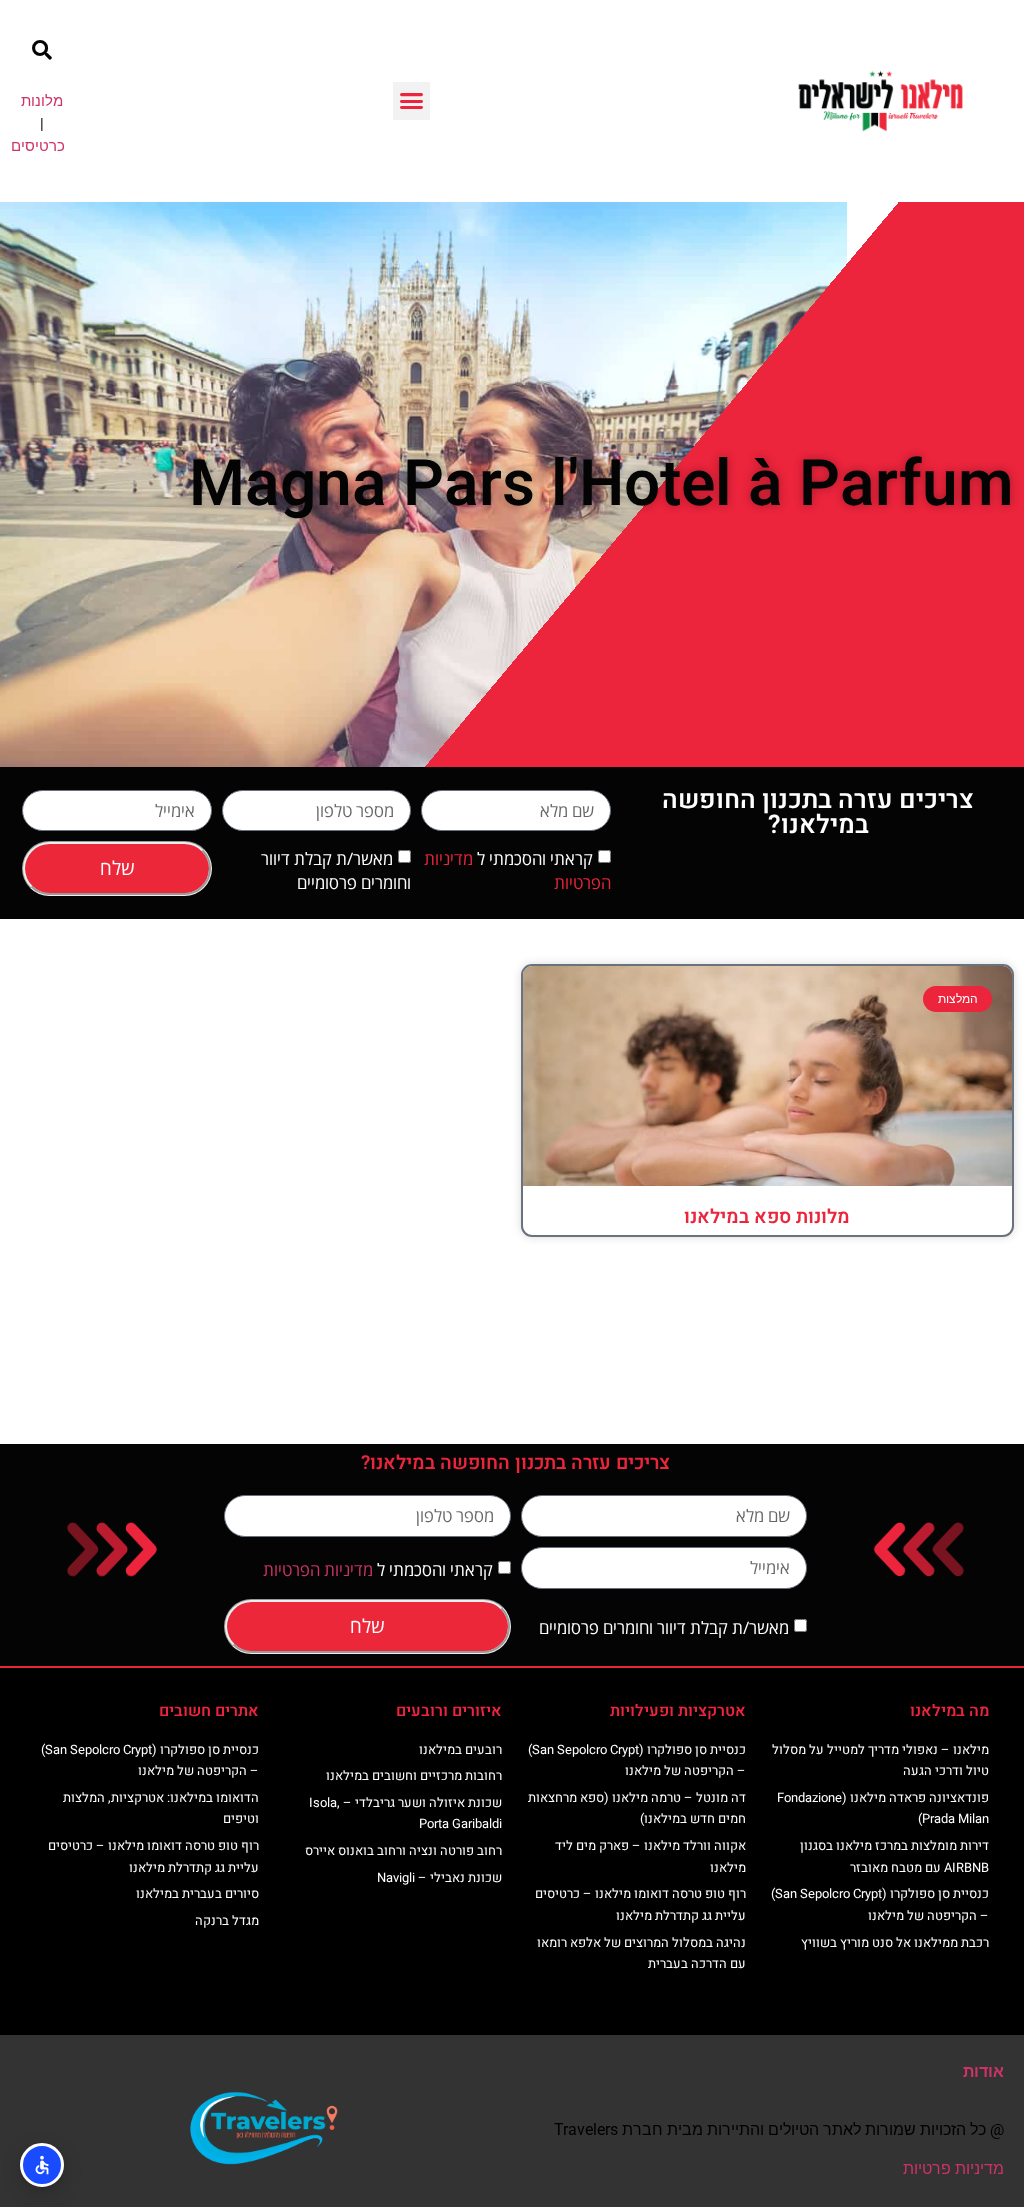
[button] (412, 101)
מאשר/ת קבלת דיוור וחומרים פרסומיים (336, 870)
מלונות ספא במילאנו (767, 1217)
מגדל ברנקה (227, 1920)
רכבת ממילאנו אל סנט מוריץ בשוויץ (895, 1942)
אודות (983, 2071)
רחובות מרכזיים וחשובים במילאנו (414, 1775)
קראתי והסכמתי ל (378, 1569)
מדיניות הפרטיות (318, 1569)
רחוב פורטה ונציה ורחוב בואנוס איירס (403, 1850)
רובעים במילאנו (460, 1749)
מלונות (42, 101)
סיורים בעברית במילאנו (197, 1893)
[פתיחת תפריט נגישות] (42, 2165)
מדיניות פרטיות (953, 2168)
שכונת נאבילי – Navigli (439, 1877)
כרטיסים (38, 146)
